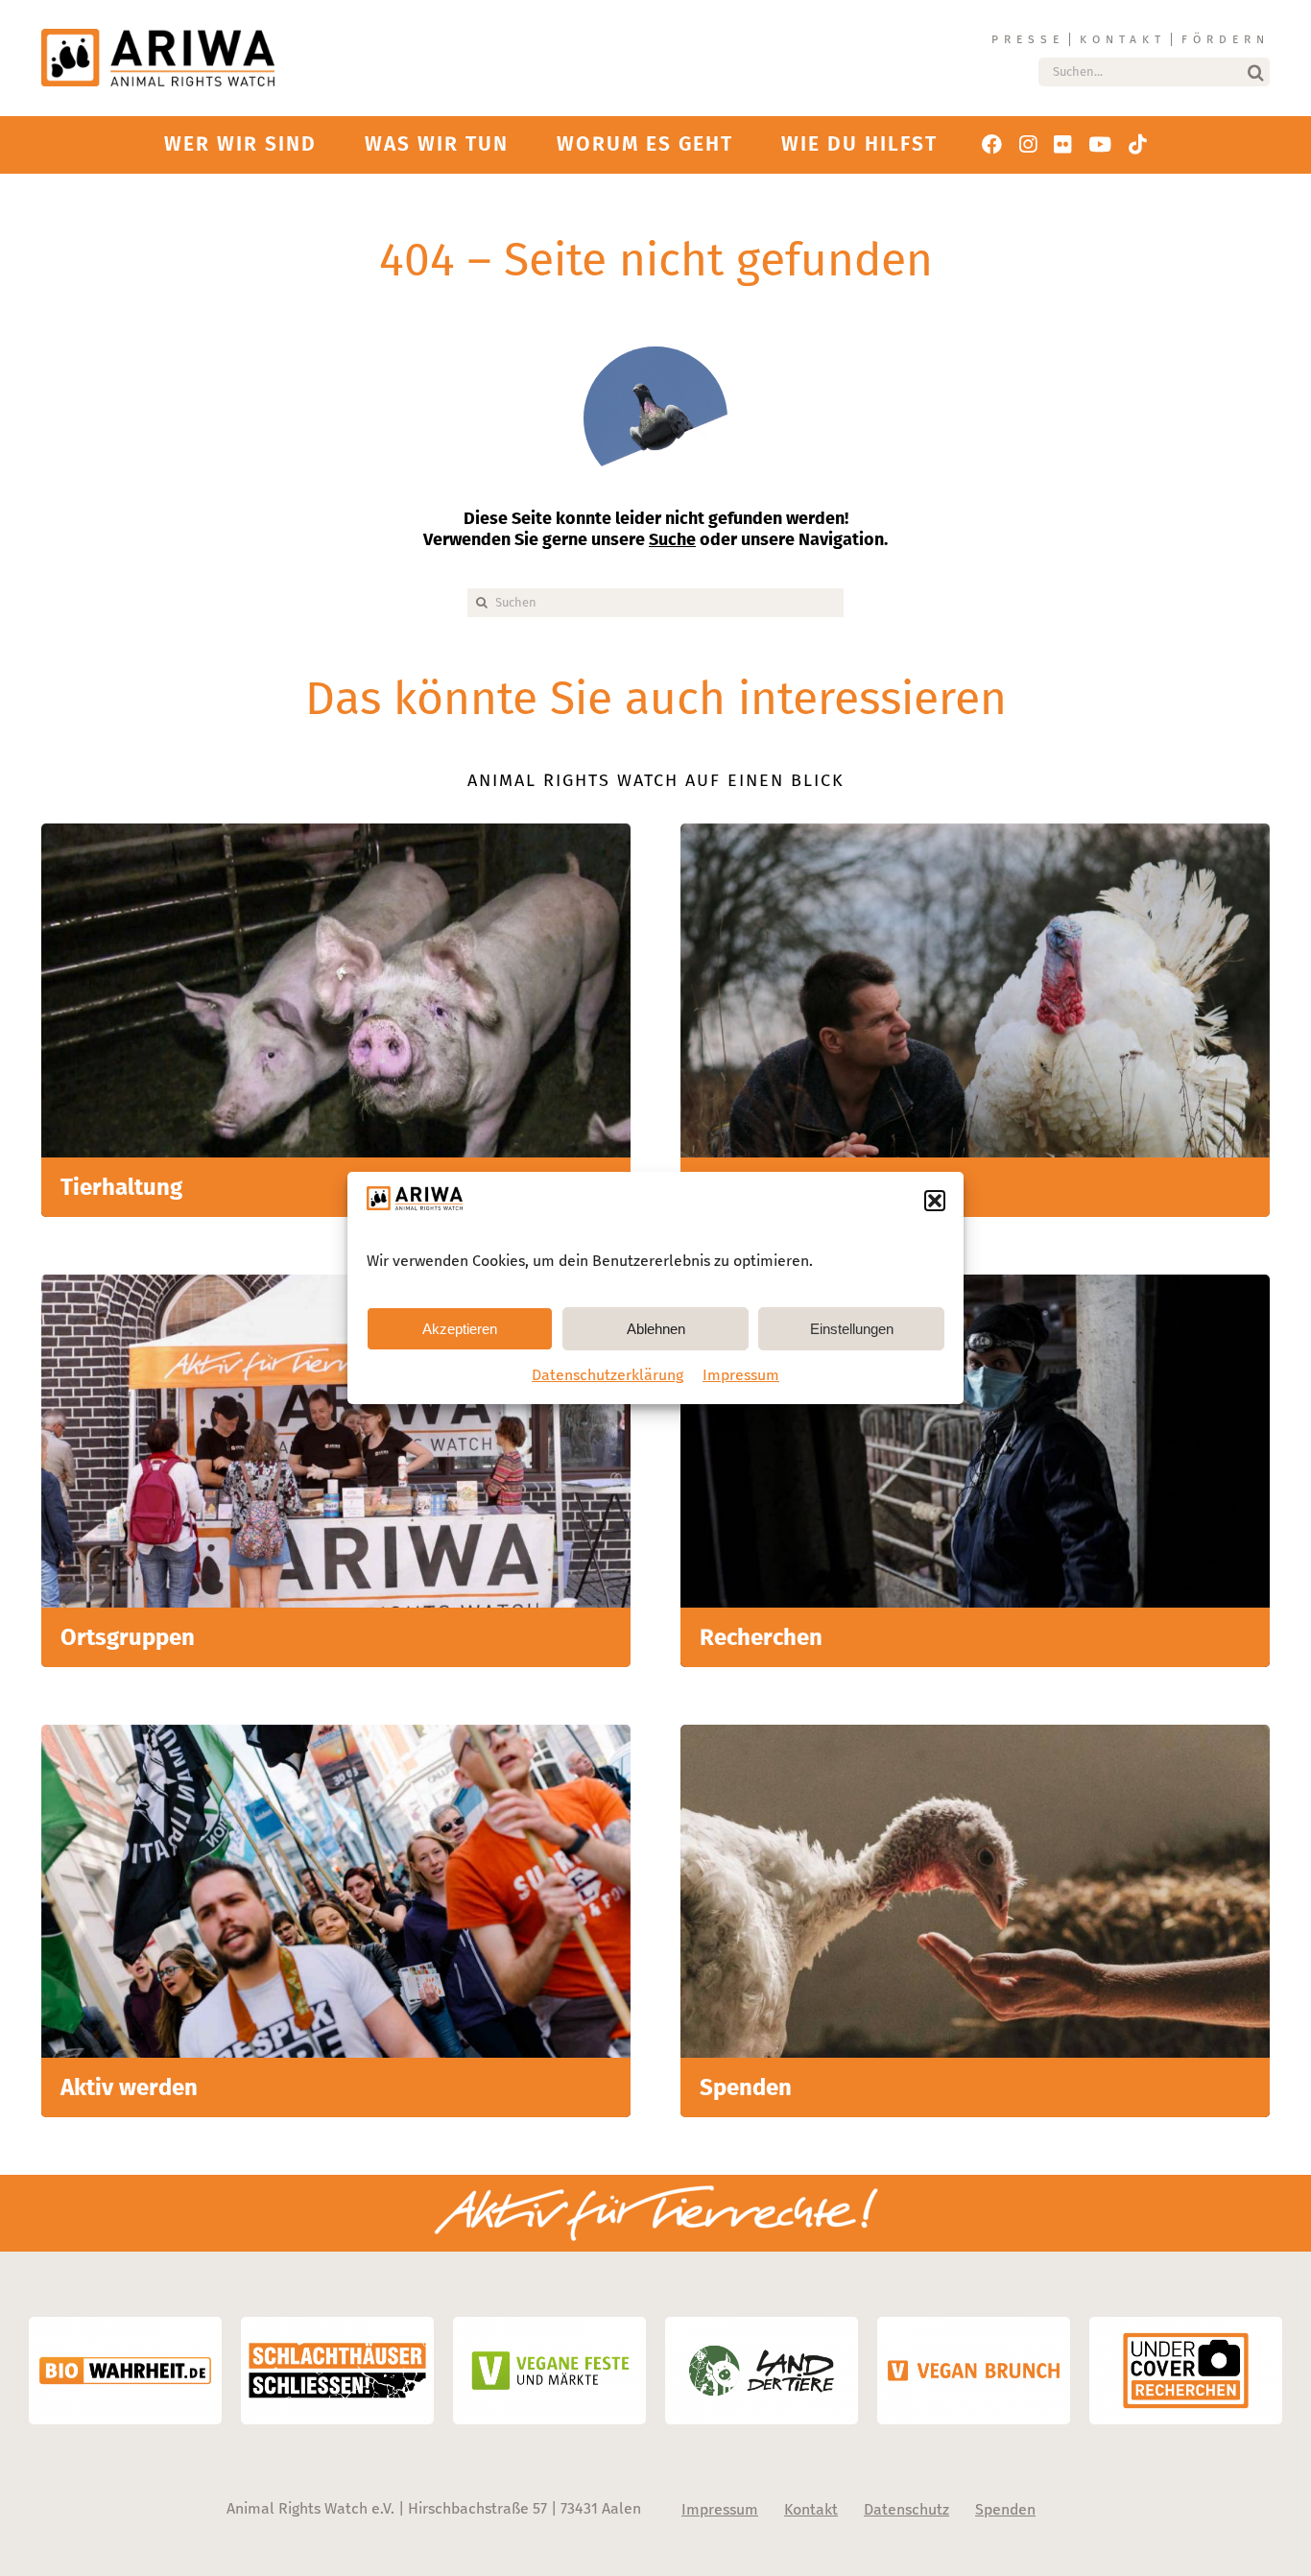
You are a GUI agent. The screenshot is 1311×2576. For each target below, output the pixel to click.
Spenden (1005, 2509)
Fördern (1226, 39)
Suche (672, 539)
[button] (935, 1201)
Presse (1028, 39)
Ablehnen (656, 1329)
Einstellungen (852, 1329)
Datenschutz (906, 2509)
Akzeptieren (460, 1329)
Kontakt (1123, 39)
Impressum (741, 1375)
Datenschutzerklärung (608, 1375)
